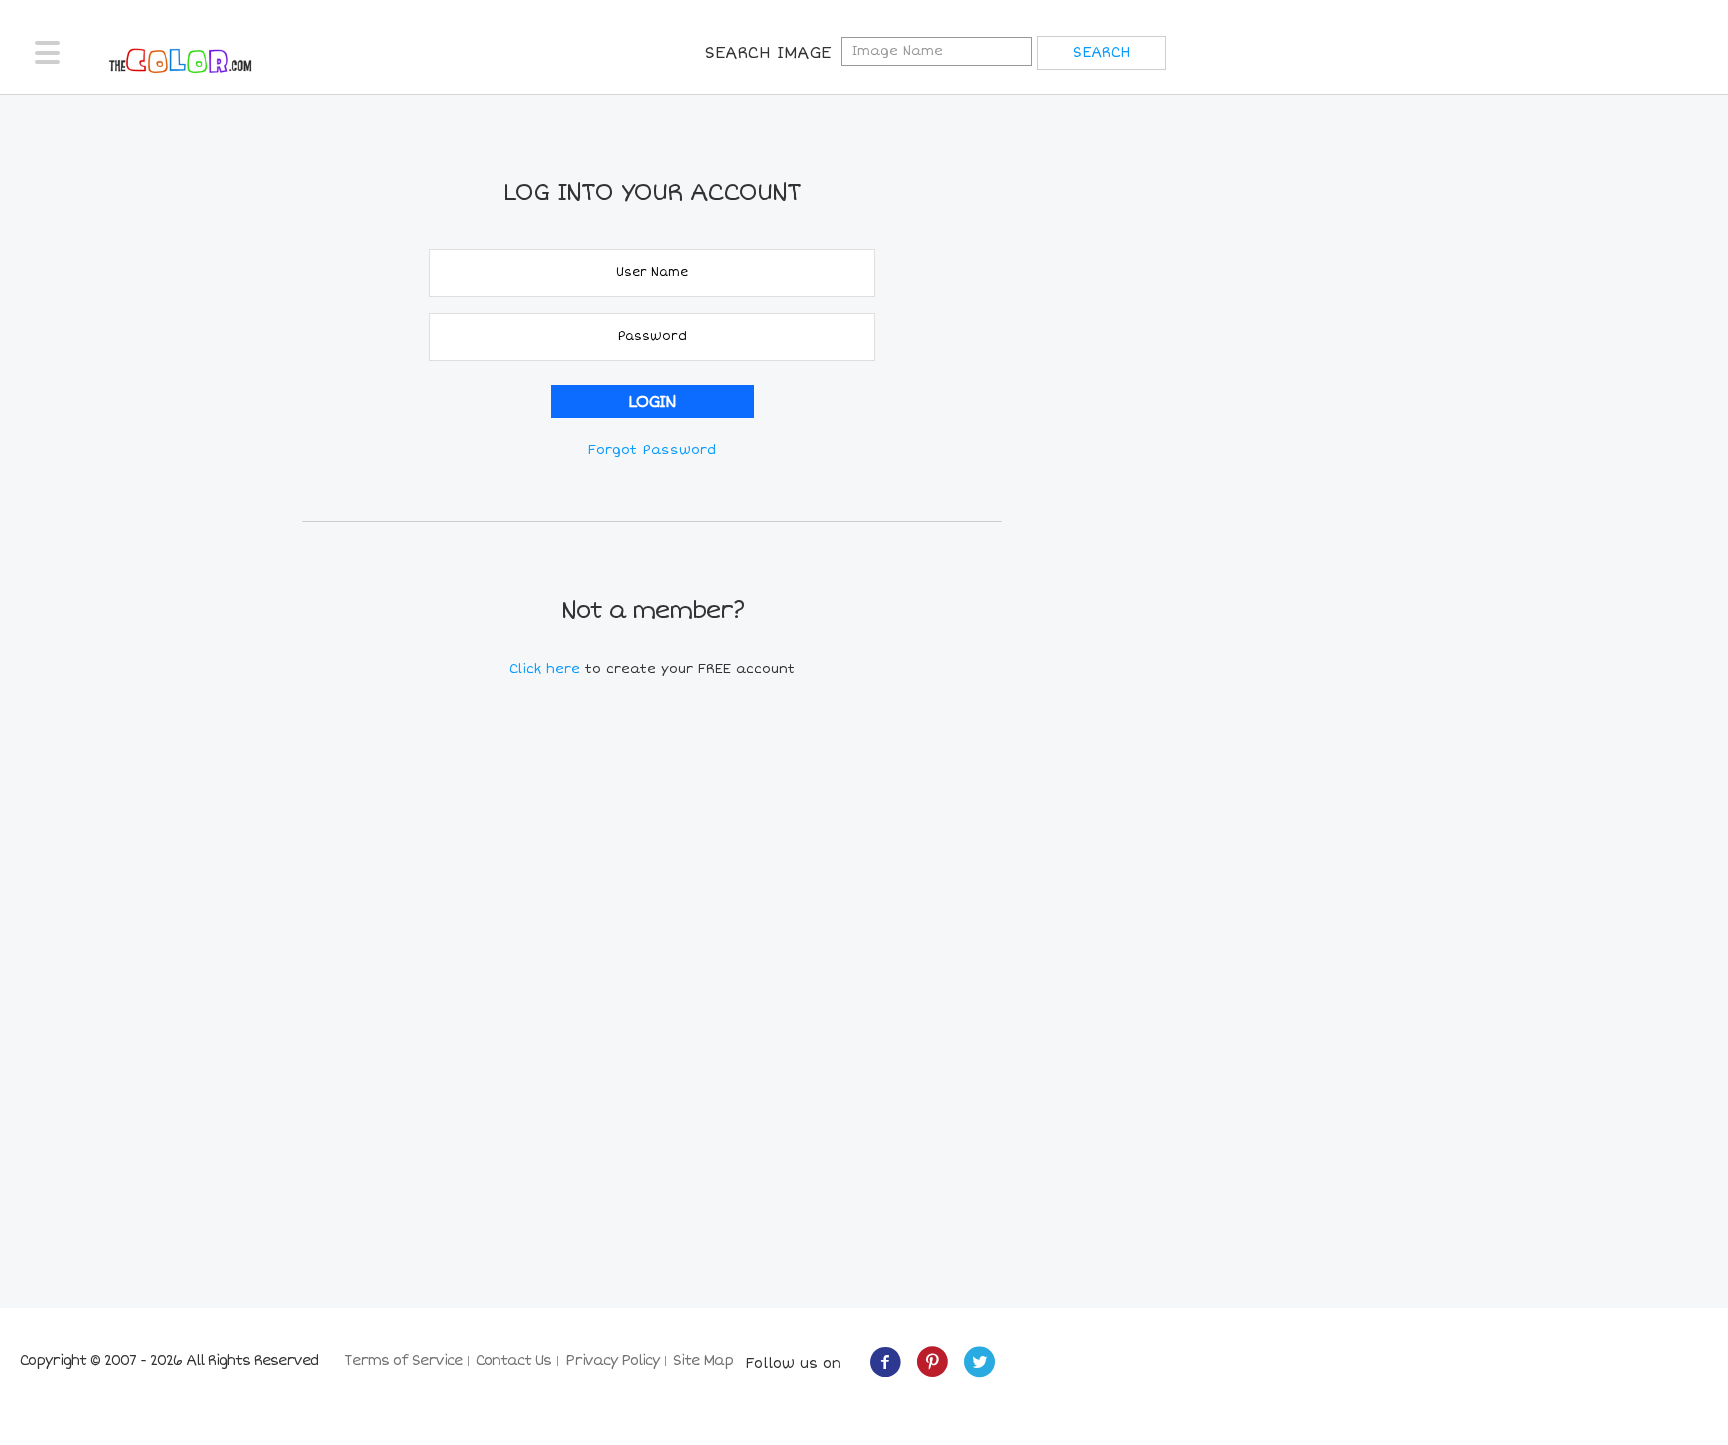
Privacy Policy (612, 1360)
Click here (547, 669)
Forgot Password (652, 450)
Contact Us (513, 1360)
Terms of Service (403, 1360)
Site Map (703, 1360)
